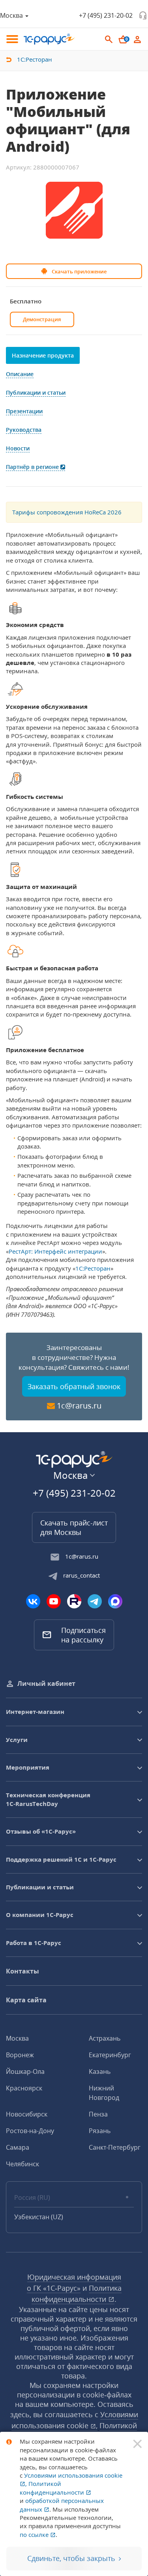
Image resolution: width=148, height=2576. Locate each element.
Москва (17, 2038)
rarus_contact (81, 1575)
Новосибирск (27, 2114)
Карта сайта (26, 2000)
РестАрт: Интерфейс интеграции (55, 1251)
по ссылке (35, 2535)
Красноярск (24, 2088)
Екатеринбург (110, 2055)
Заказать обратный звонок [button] (74, 1386)
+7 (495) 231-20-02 (106, 15)
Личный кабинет (46, 1683)
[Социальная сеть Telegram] (95, 1601)
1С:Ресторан (93, 1268)
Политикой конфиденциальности (53, 2488)
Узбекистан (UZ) (39, 2217)
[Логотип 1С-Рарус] (49, 39)
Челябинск (22, 2164)
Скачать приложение (79, 271)
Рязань (100, 2131)
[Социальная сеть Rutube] (74, 1601)
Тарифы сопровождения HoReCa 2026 (67, 512)
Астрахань (105, 2038)
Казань (100, 2071)
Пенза (98, 2114)
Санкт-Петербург (115, 2147)
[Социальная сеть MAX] (115, 1601)
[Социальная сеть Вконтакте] (33, 1601)
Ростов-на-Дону (30, 2131)
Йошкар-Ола (25, 2071)
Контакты (22, 1971)
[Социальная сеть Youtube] (54, 1601)
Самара (18, 2147)
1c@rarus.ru (79, 1406)
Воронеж (20, 2055)
